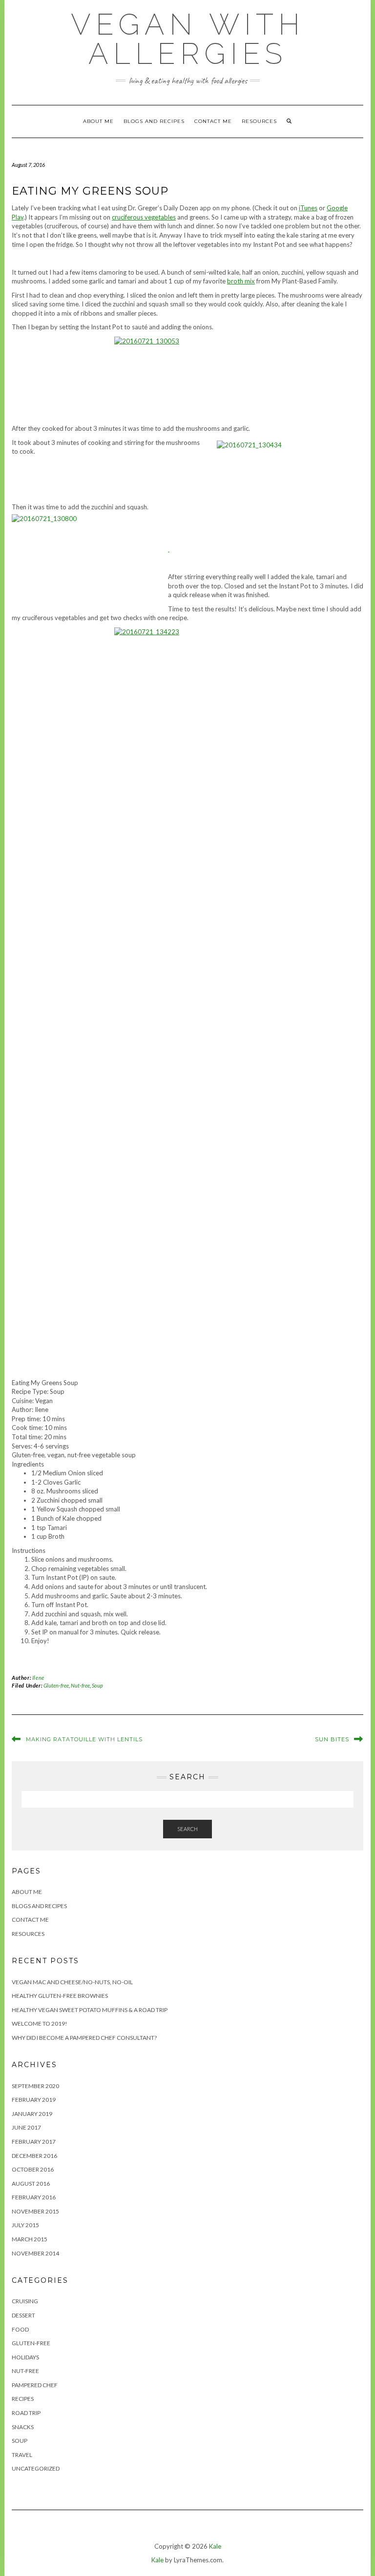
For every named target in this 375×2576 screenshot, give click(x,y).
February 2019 (34, 2100)
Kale (215, 2546)
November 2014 (35, 2253)
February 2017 (34, 2142)
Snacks (23, 2427)
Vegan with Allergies (188, 39)
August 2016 (31, 2184)
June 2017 (26, 2127)
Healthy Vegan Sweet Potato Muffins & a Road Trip (90, 2010)
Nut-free (80, 1685)
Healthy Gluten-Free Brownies (60, 1996)
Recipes (23, 2399)
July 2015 (25, 2225)
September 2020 (35, 2086)
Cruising (25, 2301)
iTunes (308, 208)
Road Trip (26, 2413)
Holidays (25, 2357)
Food (20, 2329)
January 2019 (32, 2114)
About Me (98, 121)
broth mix (241, 281)
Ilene (38, 1678)
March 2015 (30, 2239)
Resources (259, 121)
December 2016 (34, 2156)
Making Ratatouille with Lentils (84, 1739)
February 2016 (34, 2197)
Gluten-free (56, 1685)
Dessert (23, 2315)
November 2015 (35, 2211)
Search (187, 1829)
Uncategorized (36, 2468)
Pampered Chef (35, 2385)
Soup (97, 1685)
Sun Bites (332, 1739)
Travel (22, 2455)
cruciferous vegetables (144, 217)
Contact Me (213, 121)
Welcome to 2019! (40, 2023)
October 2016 (33, 2169)
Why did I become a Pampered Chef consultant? (84, 2038)
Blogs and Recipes (154, 121)
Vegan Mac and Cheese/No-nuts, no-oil (72, 1982)
